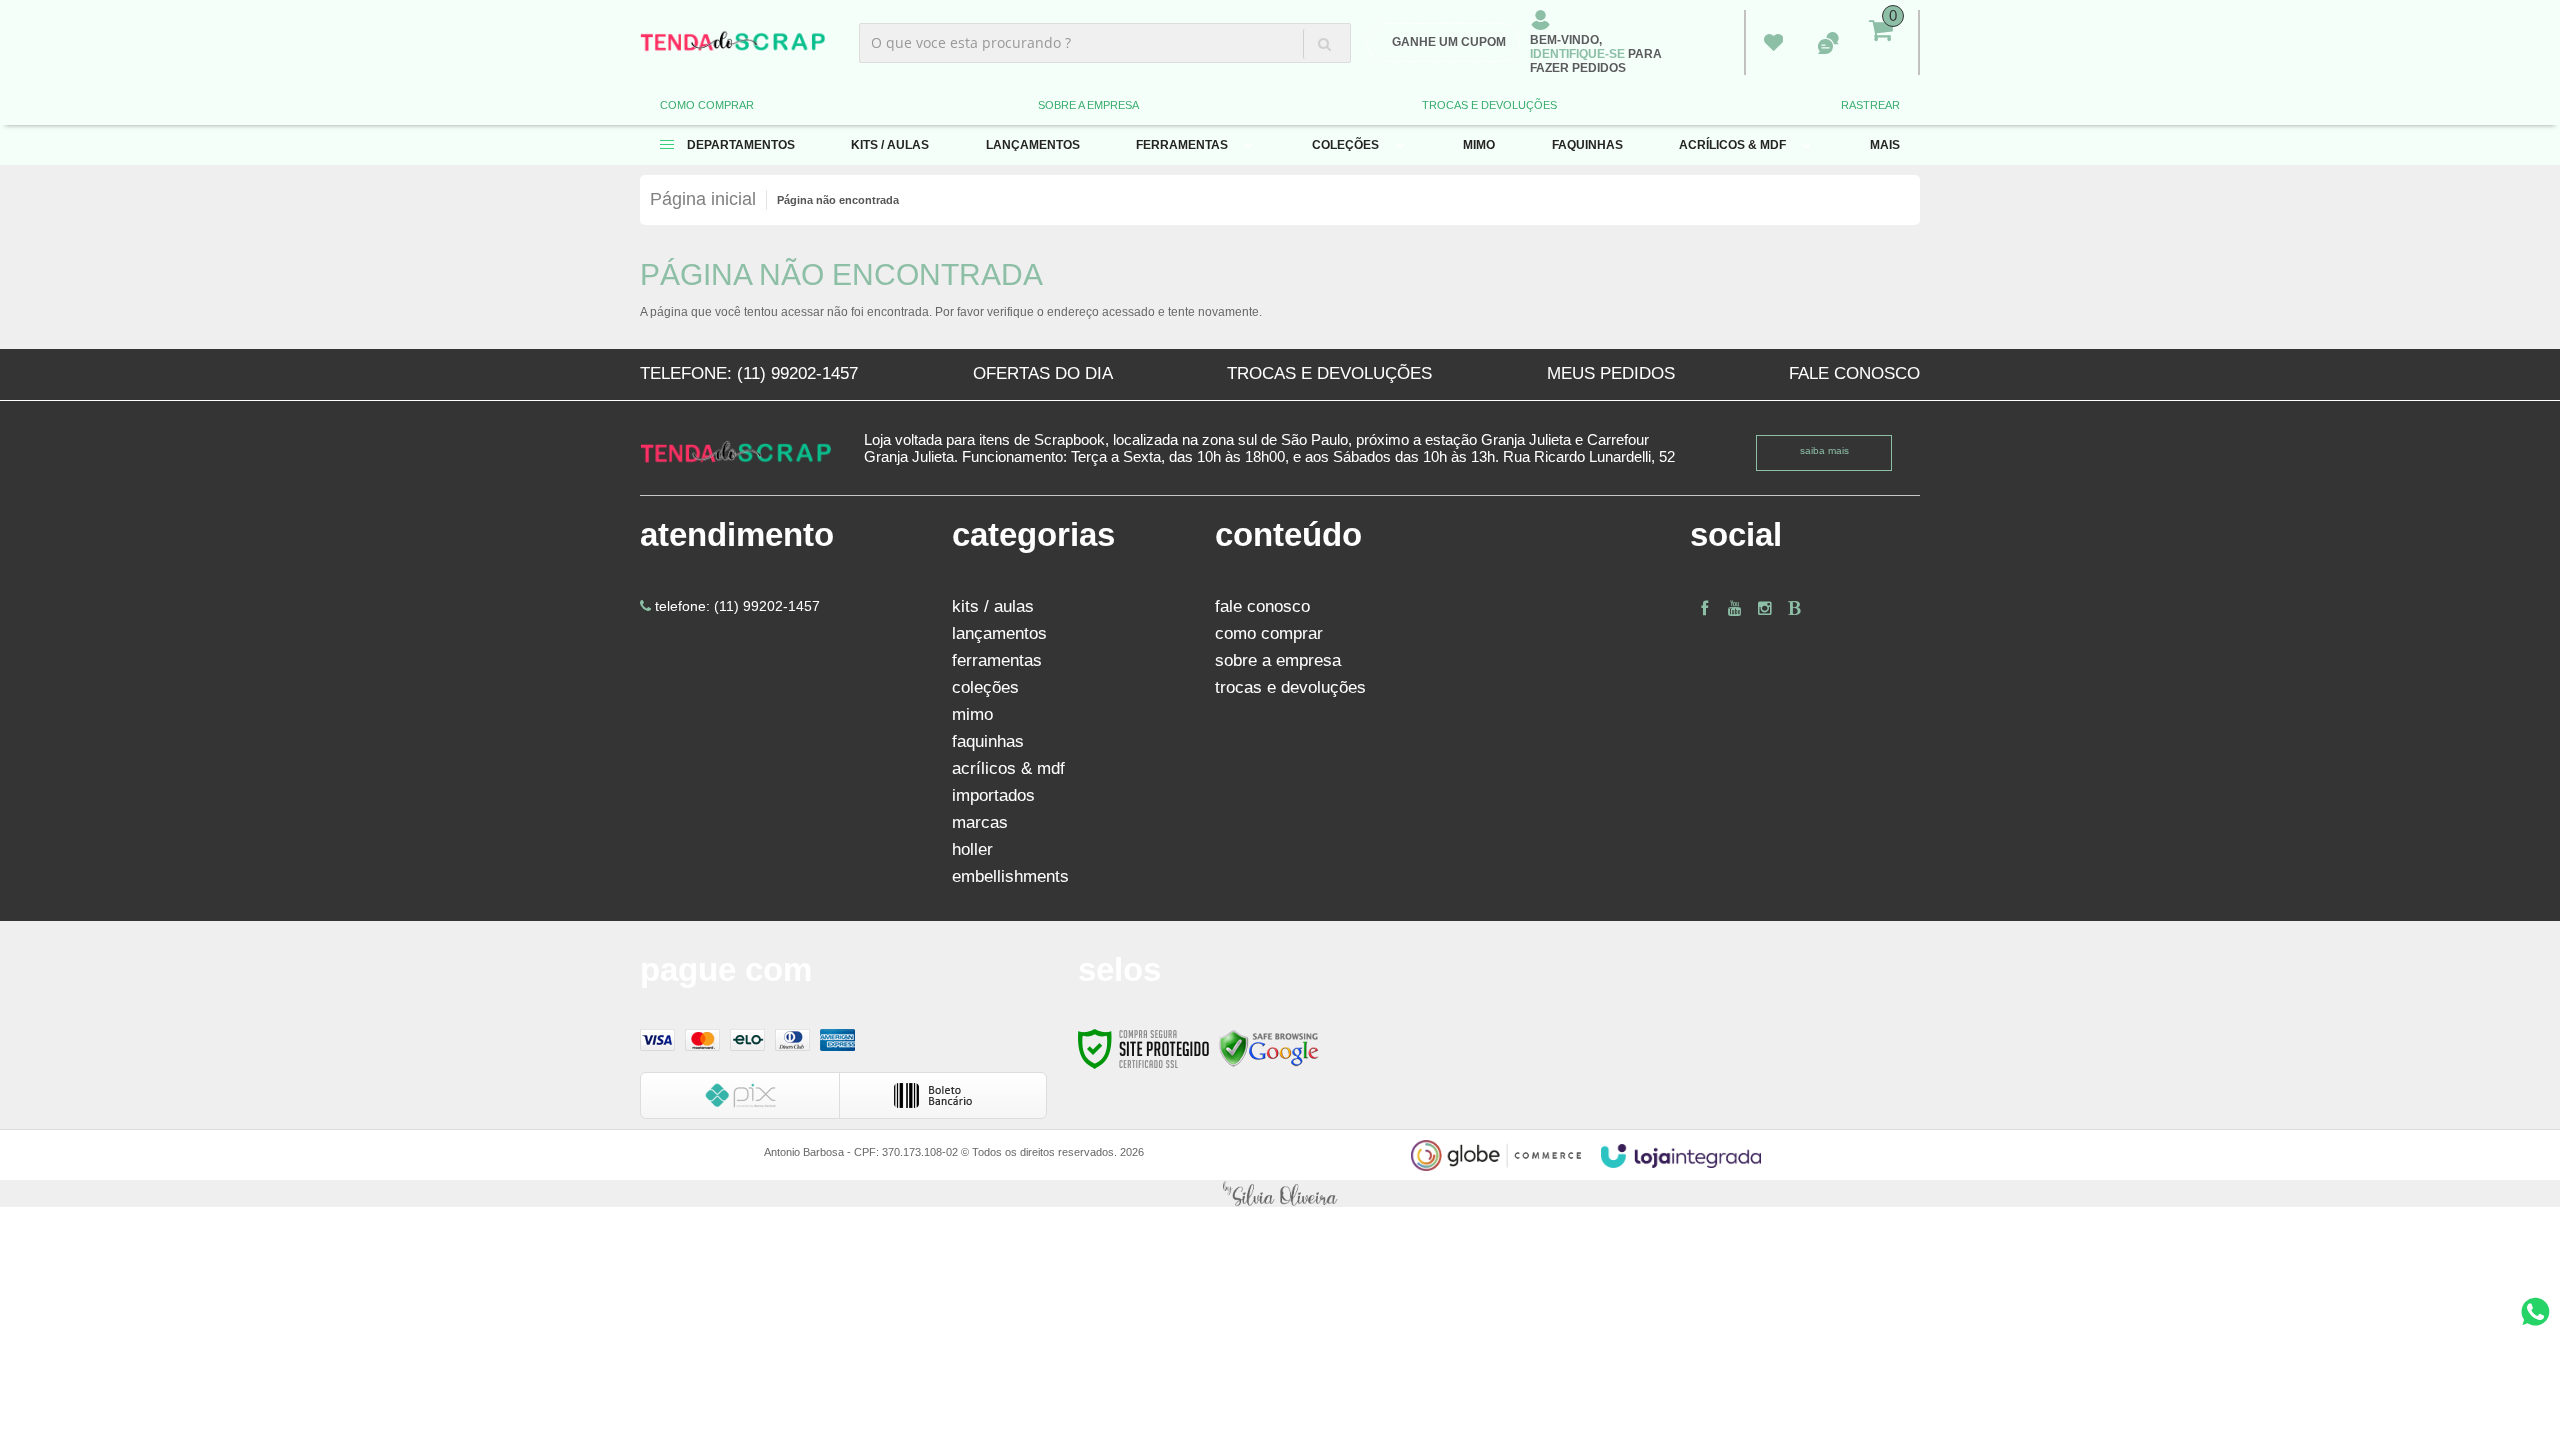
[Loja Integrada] (1681, 1156)
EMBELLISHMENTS (1010, 876)
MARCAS (980, 822)
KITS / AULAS (993, 606)
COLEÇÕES (985, 687)
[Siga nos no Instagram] (1765, 608)
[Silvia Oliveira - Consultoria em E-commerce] (1280, 1193)
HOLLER (972, 849)
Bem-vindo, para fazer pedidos (1596, 54)
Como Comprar (707, 105)
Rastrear (1870, 105)
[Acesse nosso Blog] (1795, 608)
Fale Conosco (1854, 373)
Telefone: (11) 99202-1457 (749, 373)
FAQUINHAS (988, 741)
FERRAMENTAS (997, 660)
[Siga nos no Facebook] (1705, 608)
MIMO (972, 714)
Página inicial (703, 199)
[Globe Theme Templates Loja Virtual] (1496, 1155)
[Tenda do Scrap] (733, 42)
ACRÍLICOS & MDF (1008, 768)
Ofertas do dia (1043, 373)
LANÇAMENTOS (999, 633)
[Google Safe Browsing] (1269, 1047)
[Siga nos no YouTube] (1735, 608)
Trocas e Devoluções (1489, 105)
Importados (993, 795)
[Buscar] (1324, 44)
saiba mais (1824, 450)
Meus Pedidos (1773, 43)
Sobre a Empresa (1088, 105)
